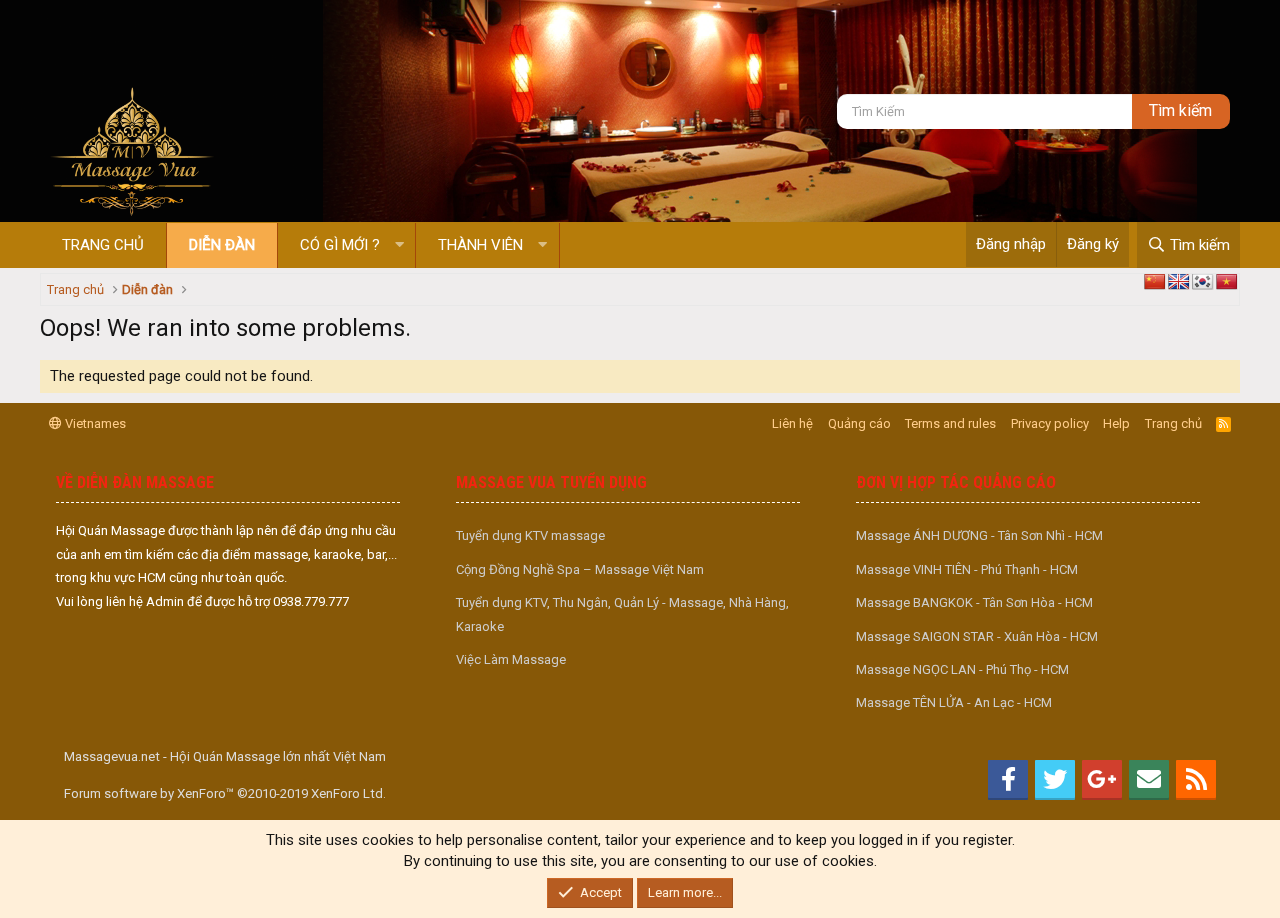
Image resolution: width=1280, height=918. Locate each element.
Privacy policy (1050, 423)
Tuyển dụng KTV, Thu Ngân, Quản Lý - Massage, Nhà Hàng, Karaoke (622, 614)
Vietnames (94, 423)
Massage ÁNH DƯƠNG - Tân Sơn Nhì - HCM (979, 535)
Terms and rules (950, 423)
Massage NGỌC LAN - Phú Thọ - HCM (962, 669)
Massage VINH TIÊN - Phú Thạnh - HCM (967, 569)
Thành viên (480, 245)
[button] (399, 245)
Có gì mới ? (340, 245)
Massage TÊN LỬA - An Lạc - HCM (954, 702)
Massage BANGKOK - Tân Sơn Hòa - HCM (974, 602)
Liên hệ (792, 423)
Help (1116, 423)
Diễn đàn (222, 245)
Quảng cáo (859, 423)
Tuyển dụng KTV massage (530, 535)
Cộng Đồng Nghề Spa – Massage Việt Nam (580, 569)
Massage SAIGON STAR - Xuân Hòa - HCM (977, 636)
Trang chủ (103, 245)
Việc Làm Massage (511, 659)
